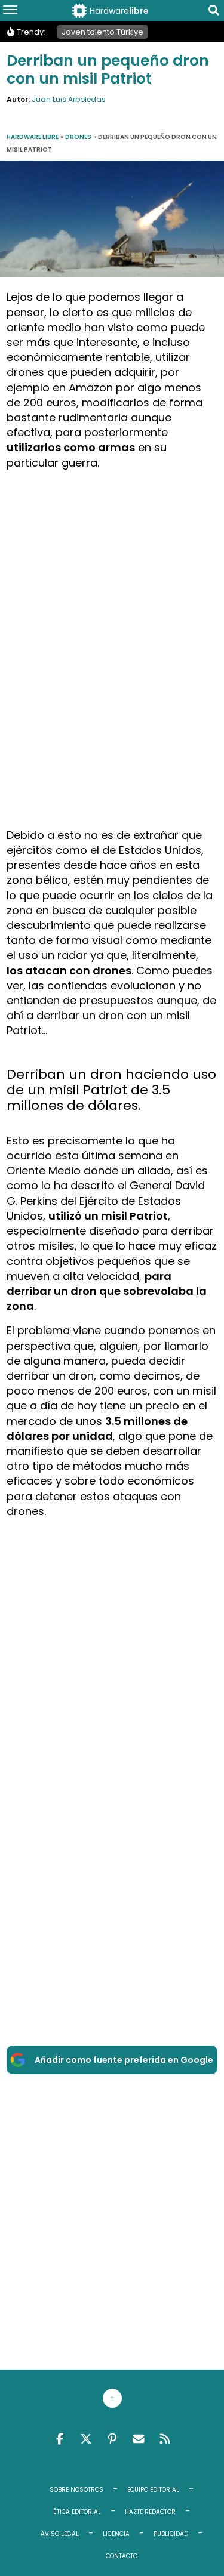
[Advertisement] (112, 592)
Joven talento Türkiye (102, 32)
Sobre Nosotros (76, 2490)
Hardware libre (33, 137)
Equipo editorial (153, 2490)
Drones (78, 137)
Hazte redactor (150, 2512)
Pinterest (112, 2439)
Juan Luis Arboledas (69, 99)
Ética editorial (77, 2512)
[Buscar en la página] (214, 12)
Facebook (60, 2439)
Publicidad (171, 2534)
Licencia (116, 2534)
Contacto (122, 2556)
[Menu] (10, 11)
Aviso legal (60, 2534)
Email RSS (139, 2439)
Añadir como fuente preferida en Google (124, 2060)
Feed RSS (165, 2439)
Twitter (86, 2439)
